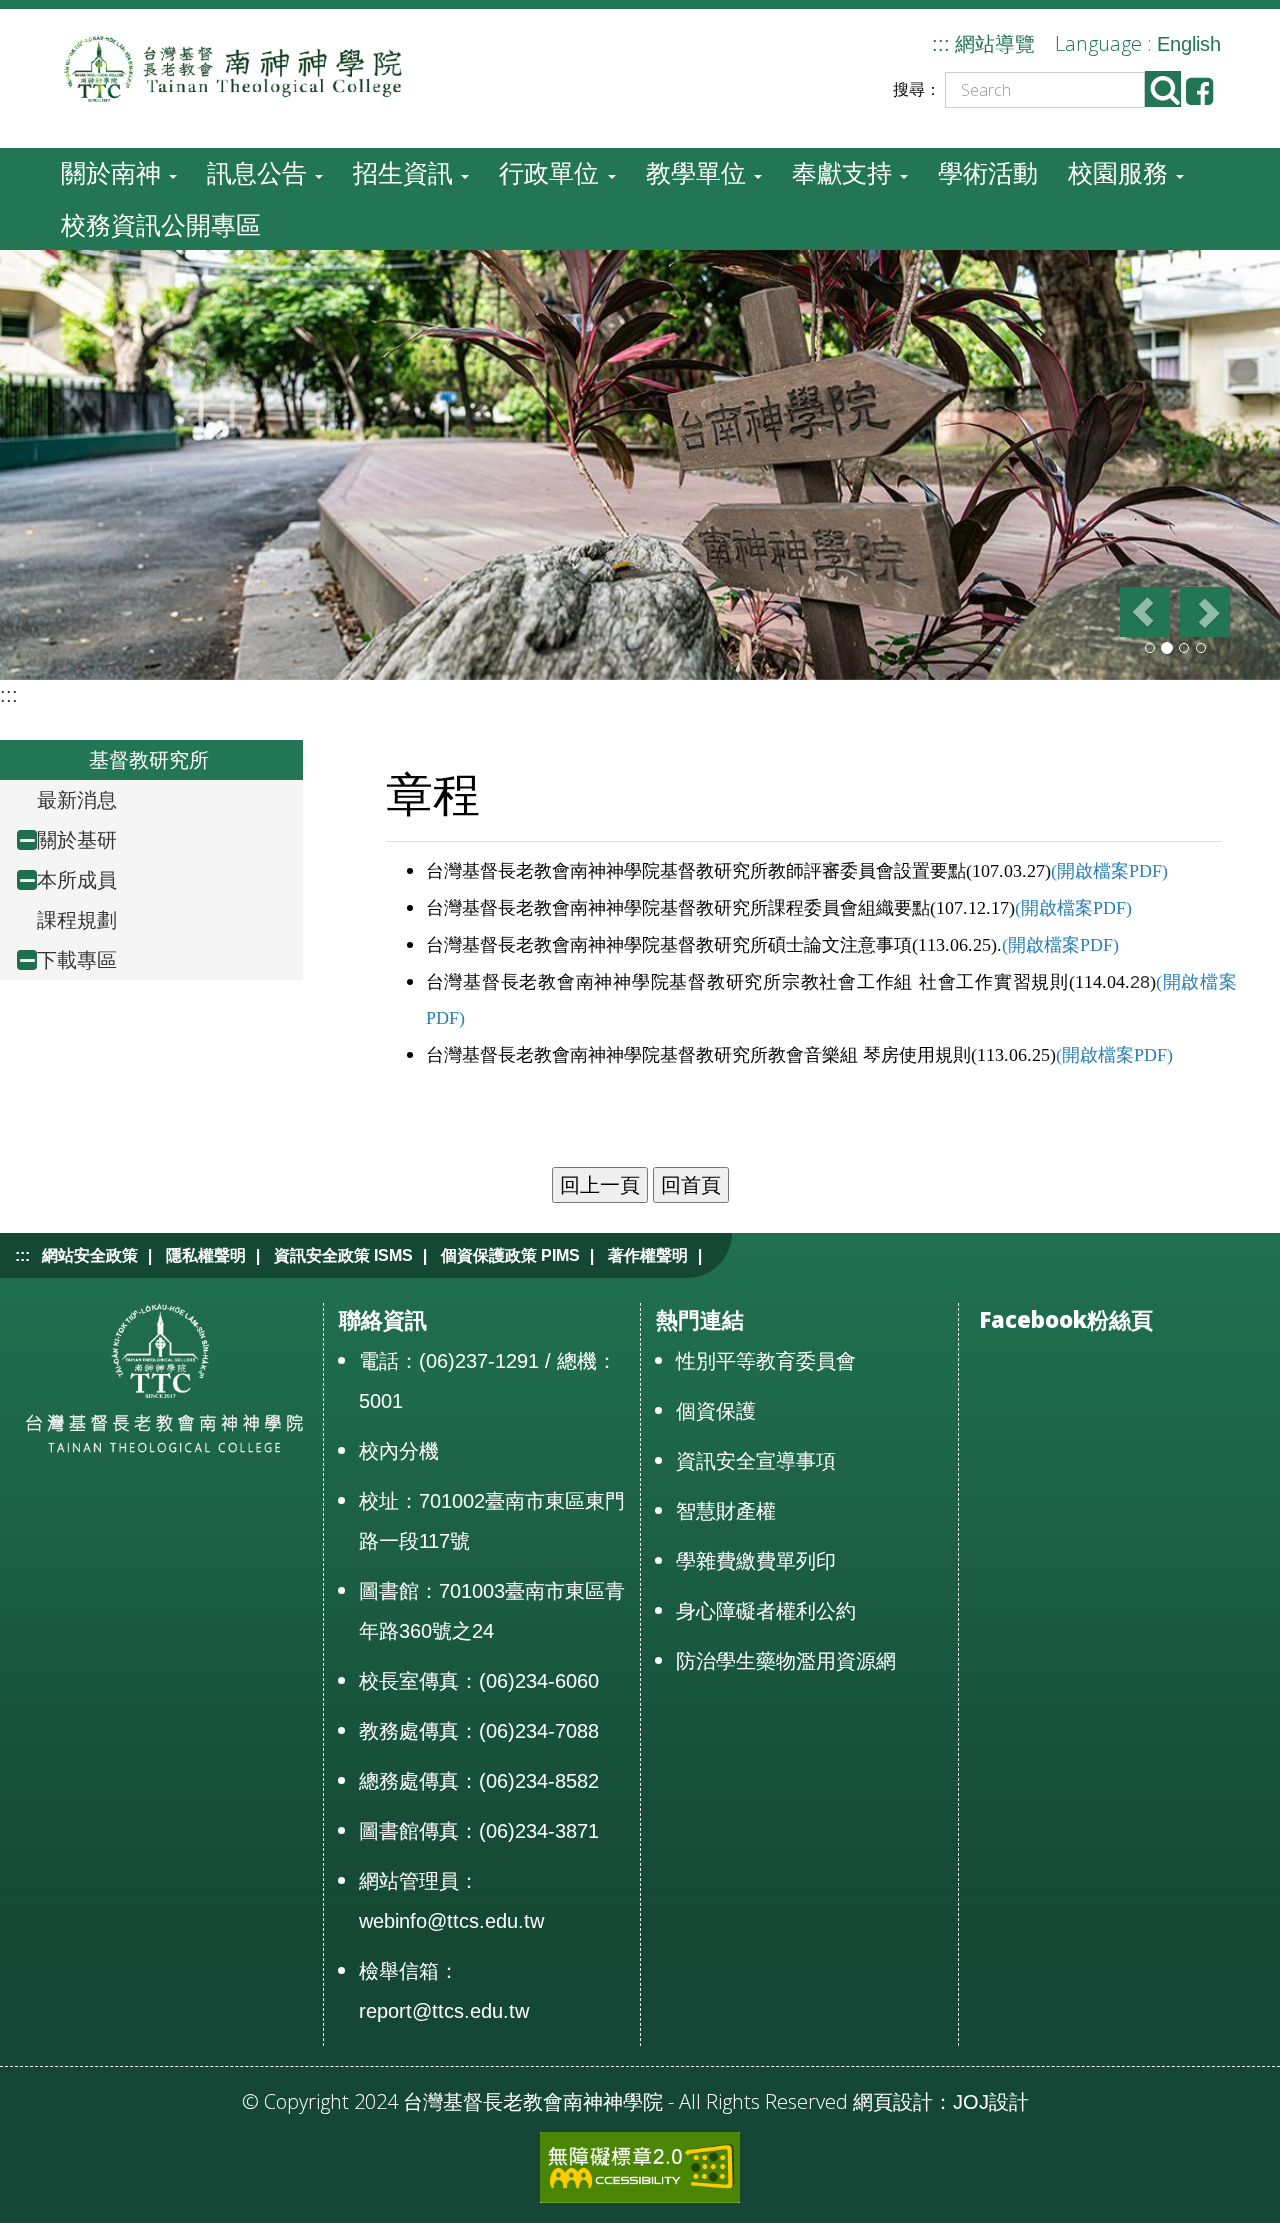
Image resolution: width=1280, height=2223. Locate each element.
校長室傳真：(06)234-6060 (479, 1681)
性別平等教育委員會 (766, 1361)
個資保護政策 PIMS (510, 1255)
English (1189, 44)
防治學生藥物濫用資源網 (786, 1661)
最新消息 (77, 800)
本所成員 (77, 880)
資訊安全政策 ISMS (343, 1255)
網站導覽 (995, 44)
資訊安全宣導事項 (756, 1461)
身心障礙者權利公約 (766, 1611)
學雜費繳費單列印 (756, 1561)
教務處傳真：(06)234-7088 (479, 1731)
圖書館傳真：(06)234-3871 (479, 1831)
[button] (1143, 612)
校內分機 (399, 1451)
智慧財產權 (726, 1511)
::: (941, 44)
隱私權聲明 (206, 1255)
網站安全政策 (90, 1255)
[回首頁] (246, 67)
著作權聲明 (648, 1255)
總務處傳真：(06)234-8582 (479, 1781)
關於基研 (77, 840)
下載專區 (77, 960)
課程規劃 (77, 920)
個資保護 (716, 1411)
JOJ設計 (991, 2102)
